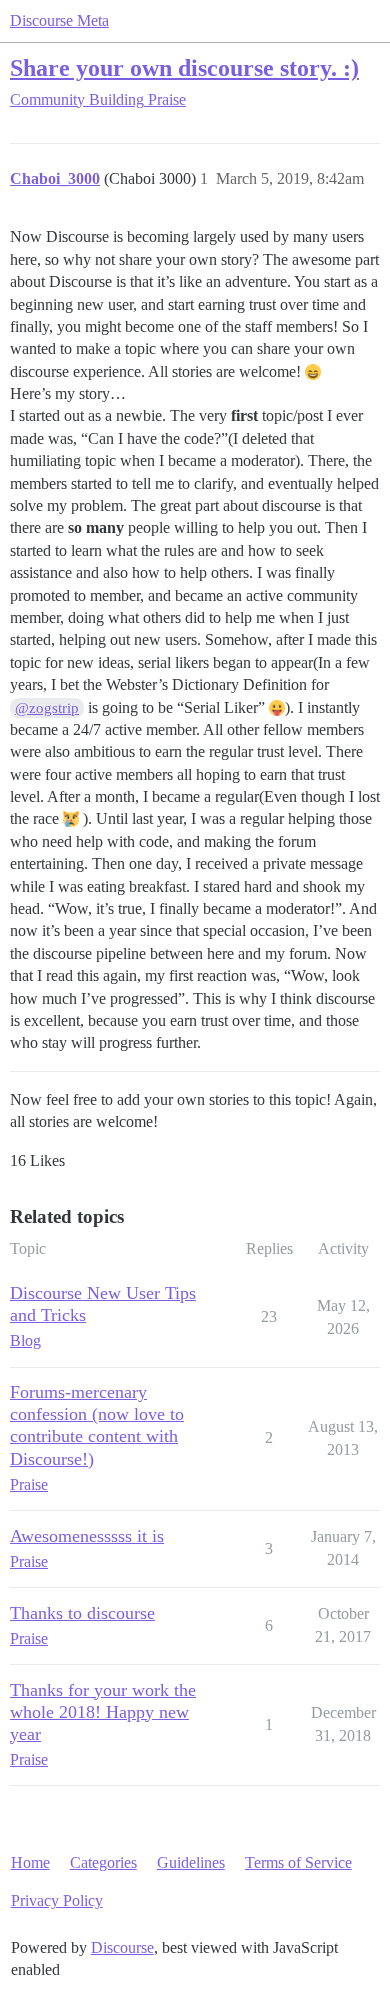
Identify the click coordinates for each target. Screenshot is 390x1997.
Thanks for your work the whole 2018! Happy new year (103, 1712)
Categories (103, 1862)
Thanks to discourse (82, 1613)
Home (30, 1862)
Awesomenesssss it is (87, 1536)
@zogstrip (47, 708)
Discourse (122, 1947)
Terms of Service (298, 1862)
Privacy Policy (57, 1900)
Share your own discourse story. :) (184, 67)
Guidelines (191, 1862)
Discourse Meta (59, 20)
